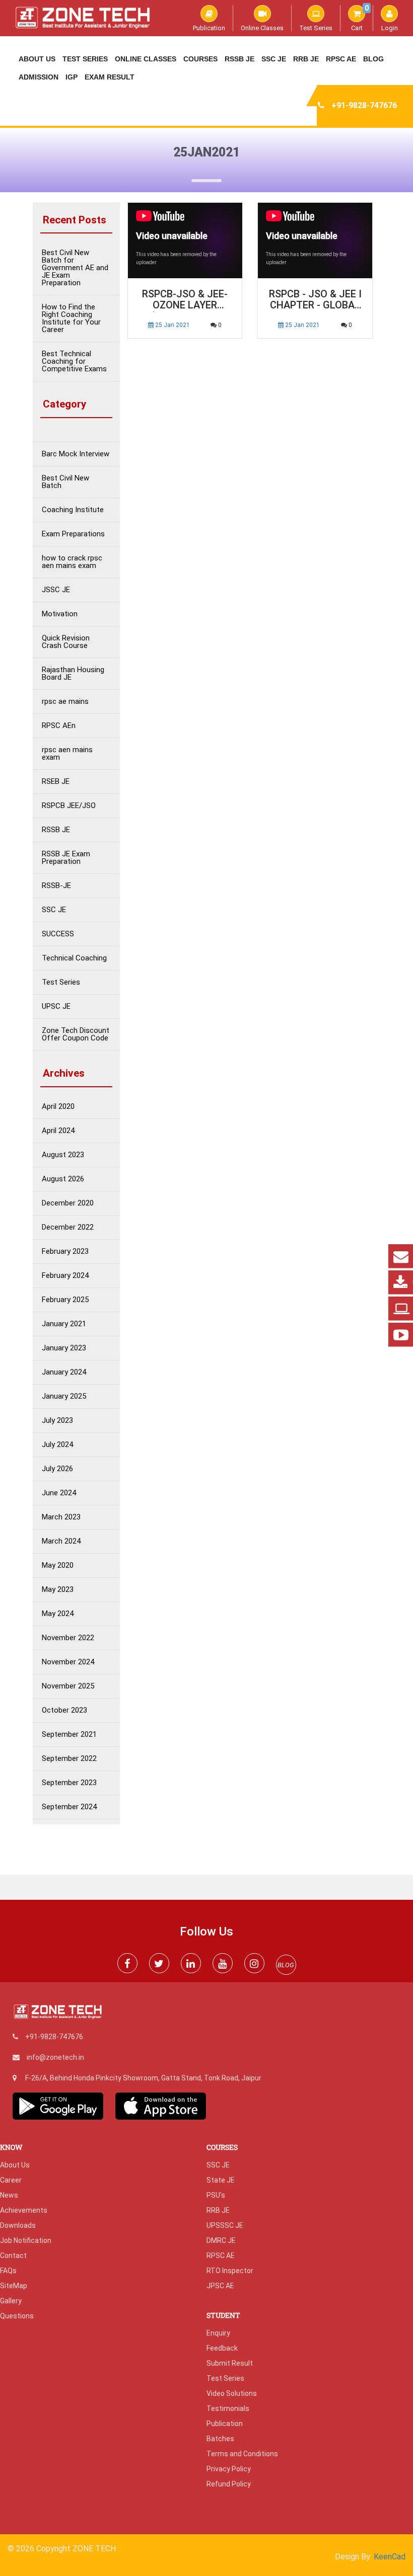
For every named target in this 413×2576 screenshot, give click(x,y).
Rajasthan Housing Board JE (73, 674)
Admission (39, 77)
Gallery (11, 2301)
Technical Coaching (74, 958)
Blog (373, 59)
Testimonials (228, 2408)
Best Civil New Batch (65, 482)
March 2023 (61, 1517)
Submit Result (230, 2363)
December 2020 (68, 1203)
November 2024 (68, 1662)
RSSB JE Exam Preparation (66, 858)
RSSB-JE (56, 886)
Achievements (24, 2210)
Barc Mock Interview (76, 454)
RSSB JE (239, 59)
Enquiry (218, 2333)
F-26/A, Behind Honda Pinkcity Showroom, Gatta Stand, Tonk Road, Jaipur (143, 2078)
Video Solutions (232, 2393)
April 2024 (58, 1131)
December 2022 (68, 1227)
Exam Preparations (73, 534)
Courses (200, 59)
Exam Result (110, 77)
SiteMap (14, 2286)
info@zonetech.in (55, 2057)
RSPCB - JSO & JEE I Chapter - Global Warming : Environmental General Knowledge (315, 300)
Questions (17, 2316)
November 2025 (68, 1686)
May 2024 (58, 1614)
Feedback (222, 2348)
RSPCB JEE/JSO (69, 806)
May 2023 (58, 1590)
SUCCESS (58, 934)
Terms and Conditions (242, 2454)
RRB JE (306, 59)
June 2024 (59, 1493)
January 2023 (64, 1348)
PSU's (216, 2195)
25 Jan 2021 (172, 325)
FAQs (8, 2271)
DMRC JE (221, 2240)
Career (11, 2180)
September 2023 (69, 1783)
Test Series (316, 28)
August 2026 (63, 1179)
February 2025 (65, 1300)
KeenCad (390, 2557)
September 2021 (69, 1735)
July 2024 (57, 1445)
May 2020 (58, 1565)
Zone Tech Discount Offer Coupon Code (76, 1034)
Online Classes (262, 28)
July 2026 (57, 1469)
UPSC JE (56, 1007)
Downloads (18, 2225)
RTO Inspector (230, 2271)
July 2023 (57, 1421)
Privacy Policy (229, 2469)
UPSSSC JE (225, 2225)
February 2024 (65, 1276)
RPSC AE (341, 59)
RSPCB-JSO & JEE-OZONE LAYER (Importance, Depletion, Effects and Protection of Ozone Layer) (185, 300)
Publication (209, 28)
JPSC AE (220, 2286)
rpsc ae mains (65, 702)
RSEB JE (56, 782)
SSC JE (274, 59)
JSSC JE (56, 590)
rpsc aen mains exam (67, 754)
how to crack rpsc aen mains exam (72, 562)
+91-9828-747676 (364, 105)
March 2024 (61, 1541)
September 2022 (69, 1759)
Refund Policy (229, 2484)
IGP (72, 77)
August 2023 (63, 1155)
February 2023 (65, 1252)
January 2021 (64, 1324)
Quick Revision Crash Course (66, 642)
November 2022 (68, 1638)
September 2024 (69, 1807)
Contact (13, 2256)
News (9, 2195)
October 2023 (64, 1710)
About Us (37, 59)
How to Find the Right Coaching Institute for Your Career (71, 318)
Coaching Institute (73, 510)
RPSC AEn (59, 726)
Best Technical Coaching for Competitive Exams (74, 361)
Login (390, 28)
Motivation (60, 614)
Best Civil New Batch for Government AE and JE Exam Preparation (75, 268)
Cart (360, 18)
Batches (220, 2439)
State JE (221, 2180)
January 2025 (64, 1396)
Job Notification (26, 2240)
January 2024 (64, 1372)
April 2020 (58, 1107)
